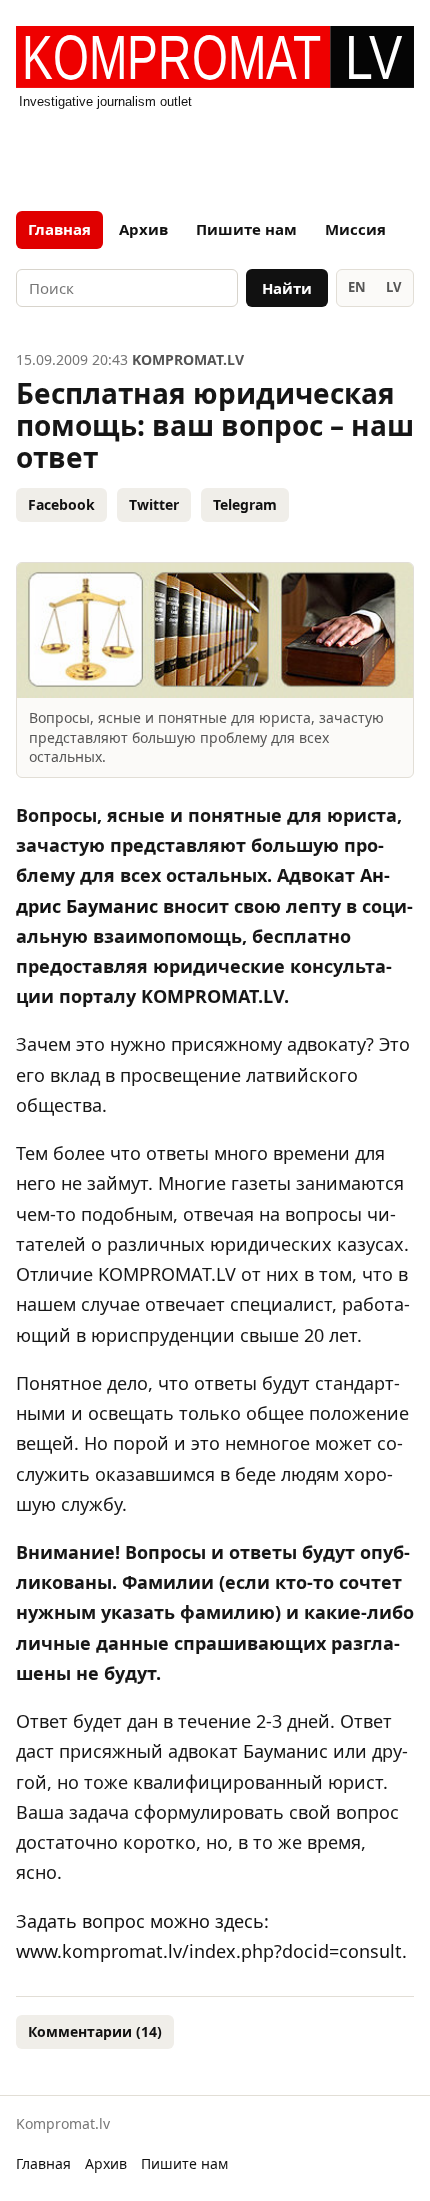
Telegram (245, 504)
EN (357, 287)
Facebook (61, 504)
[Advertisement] (215, 154)
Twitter (154, 504)
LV (393, 287)
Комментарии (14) (95, 2031)
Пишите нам (246, 229)
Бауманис (285, 1751)
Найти (287, 288)
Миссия (355, 229)
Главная (59, 229)
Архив (143, 229)
